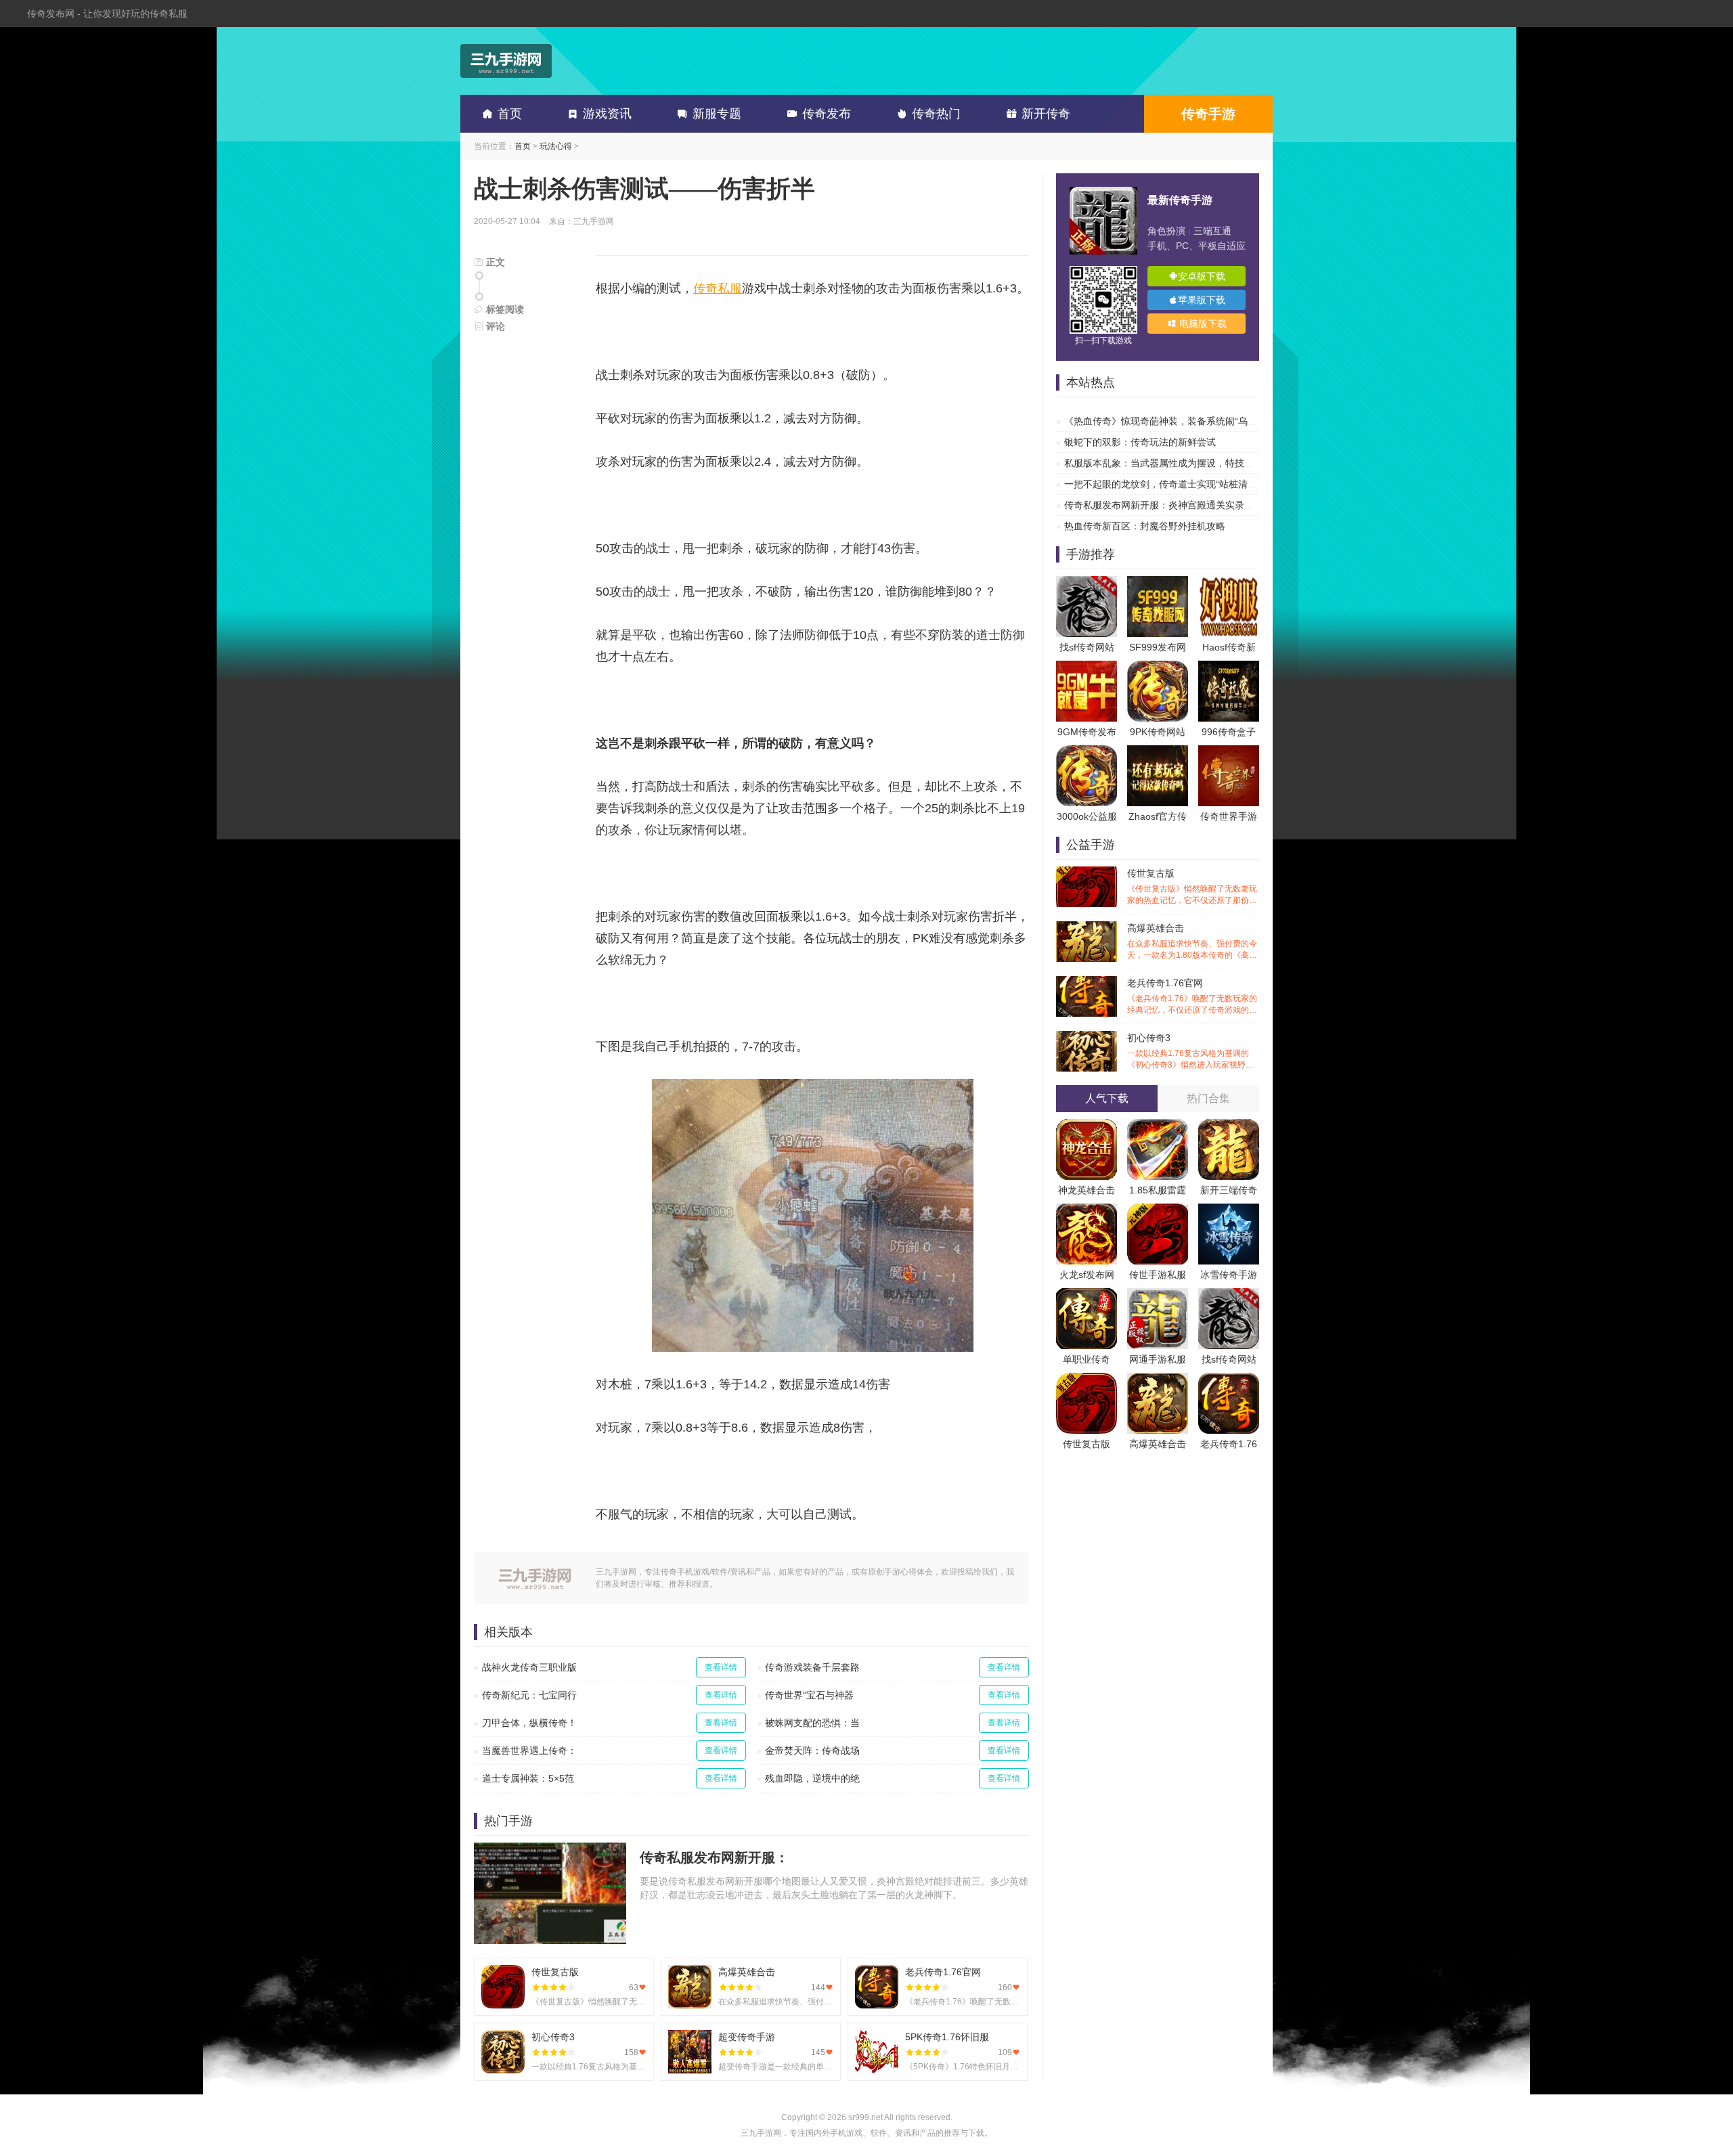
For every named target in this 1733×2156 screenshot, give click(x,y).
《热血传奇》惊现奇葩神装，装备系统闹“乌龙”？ (1167, 421)
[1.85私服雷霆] (1158, 1126)
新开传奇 (1046, 114)
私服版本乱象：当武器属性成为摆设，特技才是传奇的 (1178, 463)
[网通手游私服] (1158, 1295)
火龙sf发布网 (1087, 1275)
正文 (494, 262)
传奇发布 (827, 114)
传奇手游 (1208, 114)
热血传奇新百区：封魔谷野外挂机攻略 (1145, 526)
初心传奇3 (1192, 1052)
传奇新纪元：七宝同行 (529, 1695)
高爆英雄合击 (1192, 942)
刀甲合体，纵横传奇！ (529, 1723)
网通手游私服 (1158, 1359)
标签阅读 (504, 309)
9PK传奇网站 (1158, 732)
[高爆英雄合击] (1158, 1380)
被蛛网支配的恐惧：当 (812, 1723)
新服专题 (717, 114)
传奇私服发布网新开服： (714, 1857)
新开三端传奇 (1229, 1190)
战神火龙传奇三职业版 (529, 1667)
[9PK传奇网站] (1158, 667)
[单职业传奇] (1087, 1295)
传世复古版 (1192, 887)
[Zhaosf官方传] (1158, 752)
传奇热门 (936, 114)
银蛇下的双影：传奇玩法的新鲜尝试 (1140, 442)
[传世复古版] (1087, 1380)
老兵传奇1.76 (1229, 1444)
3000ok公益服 (1087, 816)
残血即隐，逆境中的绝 (812, 1778)
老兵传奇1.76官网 (1192, 997)
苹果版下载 (1202, 300)
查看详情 (721, 1667)
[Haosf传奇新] (1229, 583)
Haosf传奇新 (1229, 647)
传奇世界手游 (1229, 816)
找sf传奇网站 (1087, 647)
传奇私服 (718, 288)
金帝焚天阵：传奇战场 (812, 1751)
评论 (494, 326)
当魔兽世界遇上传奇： (529, 1751)
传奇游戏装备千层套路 (812, 1667)
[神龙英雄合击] (1087, 1126)
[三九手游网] (506, 61)
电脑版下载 (1202, 324)
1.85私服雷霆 (1158, 1190)
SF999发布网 (1158, 647)
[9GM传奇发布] (1087, 667)
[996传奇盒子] (1229, 667)
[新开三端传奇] (1229, 1126)
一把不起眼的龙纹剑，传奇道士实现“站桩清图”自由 (1172, 484)
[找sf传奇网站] (1087, 583)
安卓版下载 (1202, 276)
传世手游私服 (1158, 1275)
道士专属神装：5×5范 (528, 1778)
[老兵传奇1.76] (1229, 1380)
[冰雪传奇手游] (1229, 1210)
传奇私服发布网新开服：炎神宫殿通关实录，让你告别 (1178, 505)
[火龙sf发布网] (1087, 1210)
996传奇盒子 (1229, 732)
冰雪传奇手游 (1229, 1275)
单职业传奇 (1087, 1359)
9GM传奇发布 (1087, 732)
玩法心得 (556, 146)
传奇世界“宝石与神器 (809, 1695)
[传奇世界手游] (1229, 752)
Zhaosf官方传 (1158, 816)
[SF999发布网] (1158, 583)
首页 (510, 114)
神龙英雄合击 (1087, 1190)
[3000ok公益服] (1087, 752)
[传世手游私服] (1158, 1210)
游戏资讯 (607, 114)
